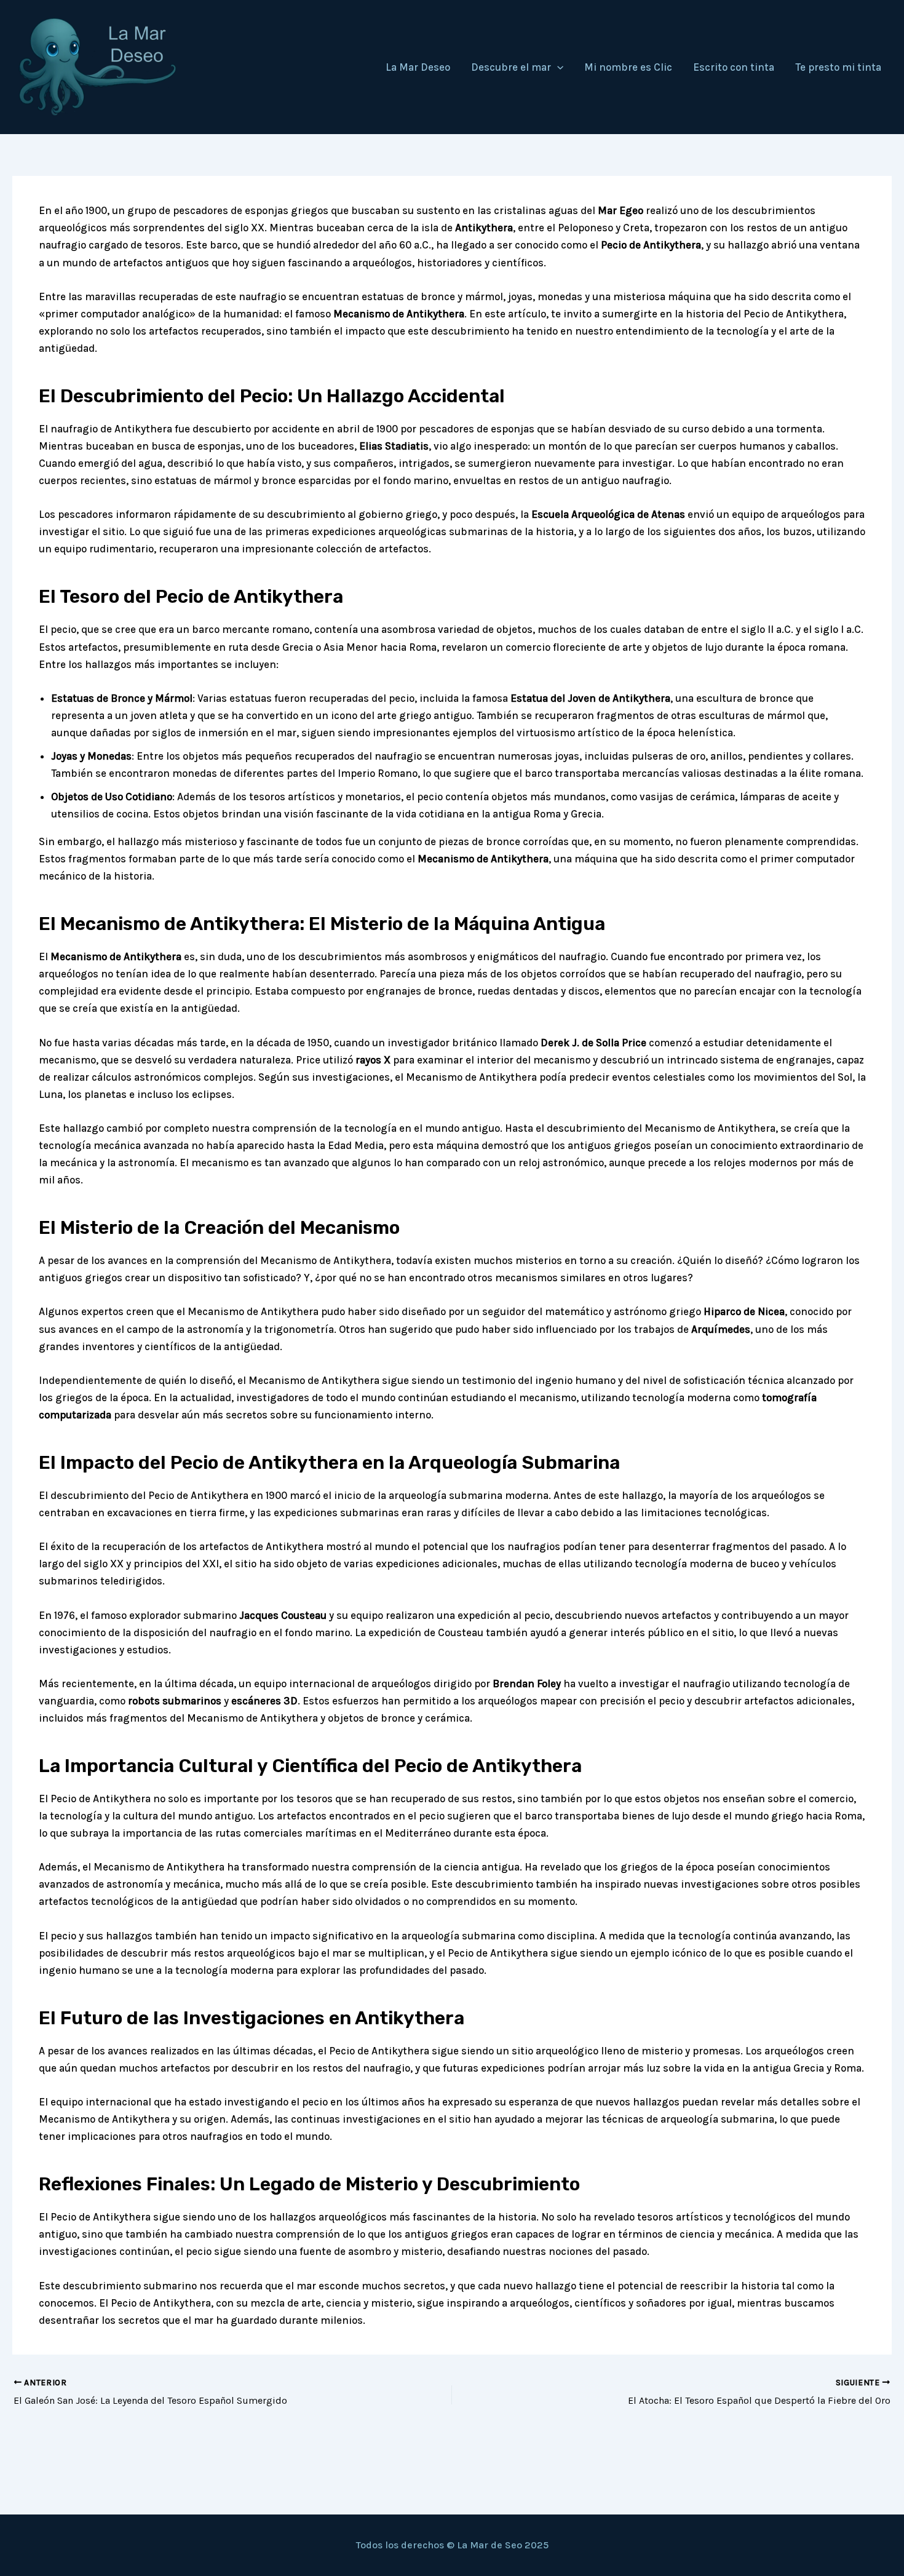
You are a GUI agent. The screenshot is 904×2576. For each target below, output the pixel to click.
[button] (557, 67)
